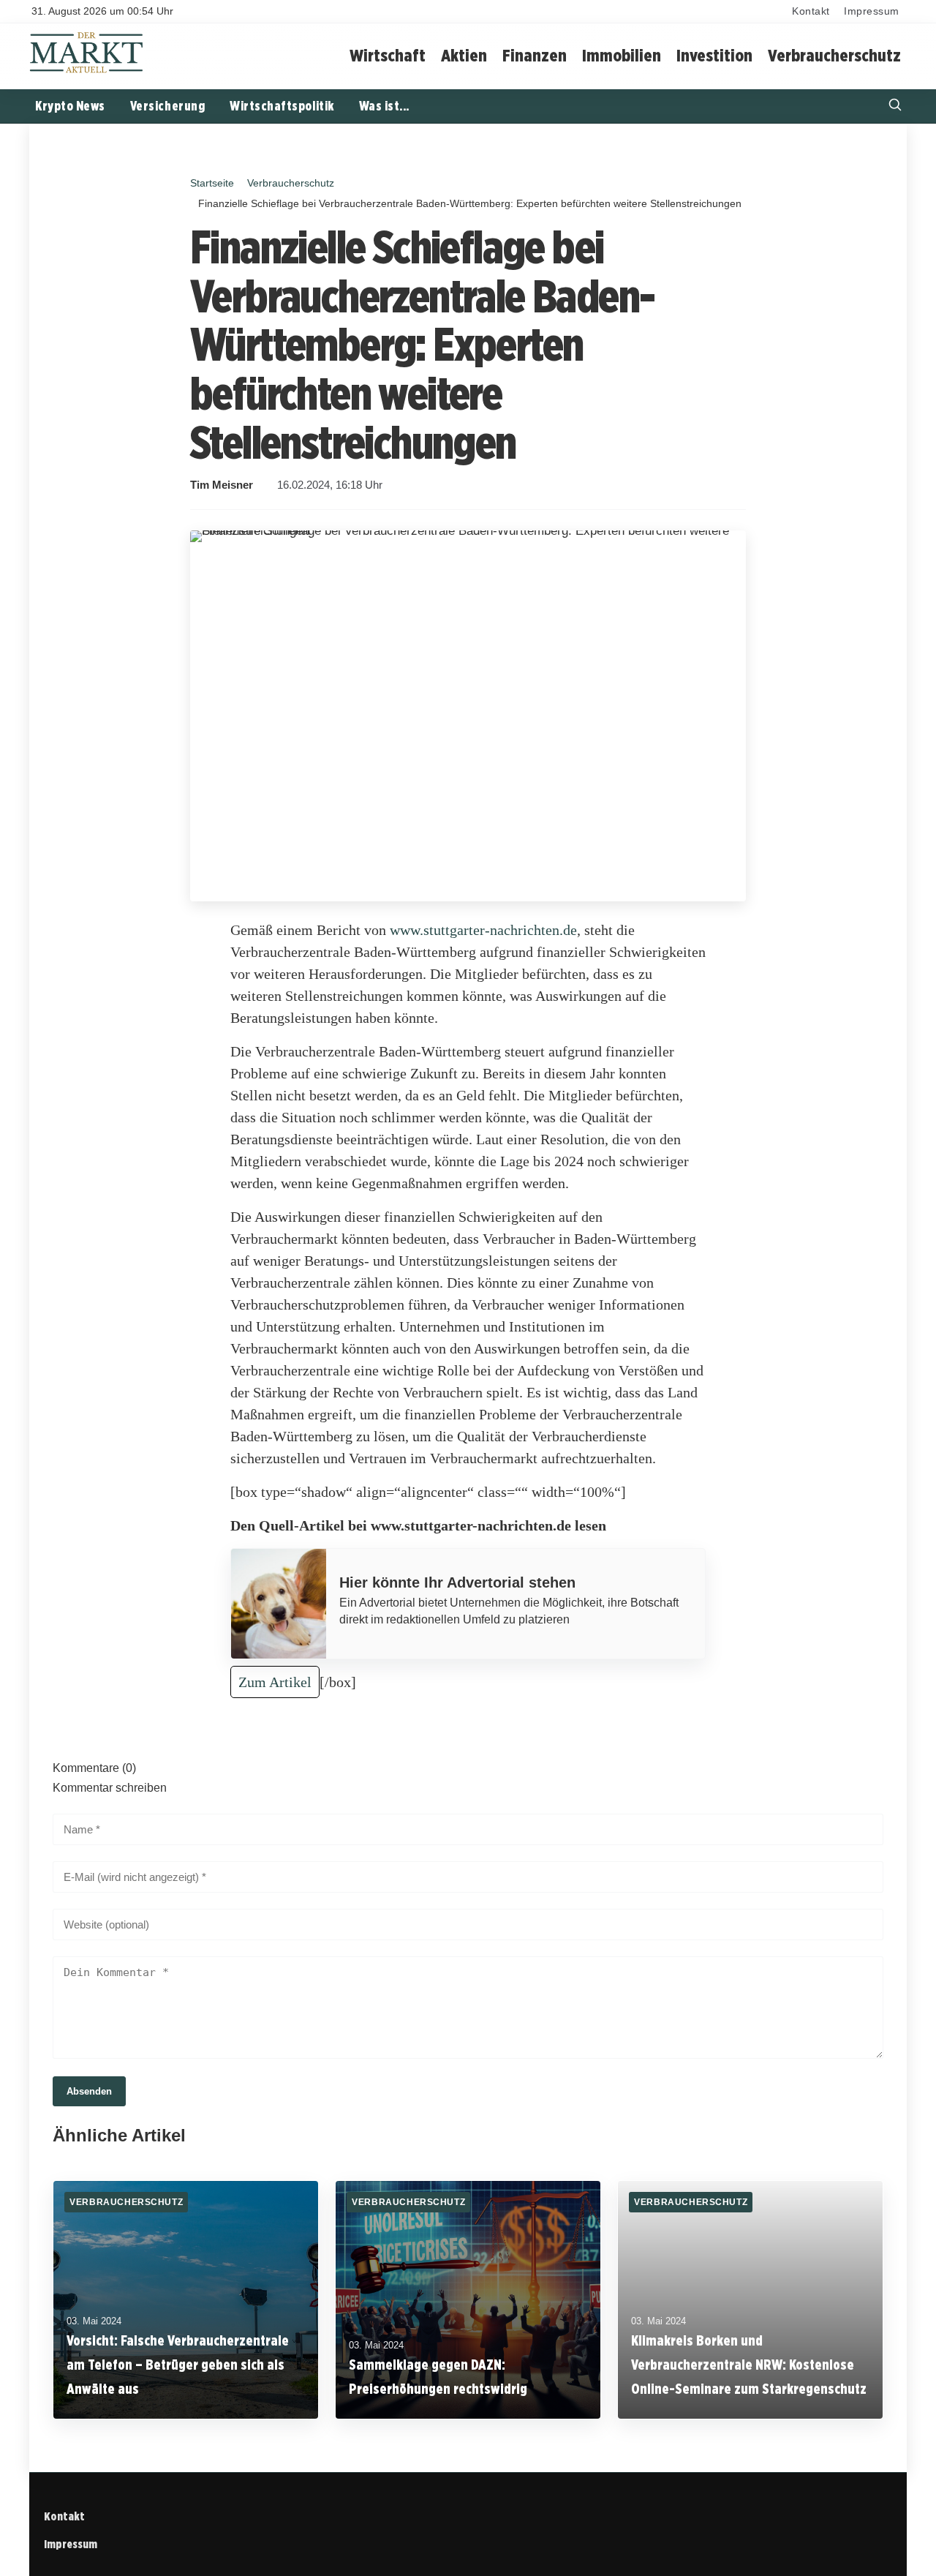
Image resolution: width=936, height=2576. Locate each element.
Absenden (89, 2091)
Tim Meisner (222, 485)
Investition (714, 55)
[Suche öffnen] (895, 106)
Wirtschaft (388, 55)
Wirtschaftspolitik (282, 106)
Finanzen (535, 55)
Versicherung (167, 106)
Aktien (464, 55)
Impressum (872, 11)
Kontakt (811, 11)
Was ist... (384, 106)
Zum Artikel (275, 1682)
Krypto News (70, 106)
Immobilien (622, 55)
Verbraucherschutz (834, 55)
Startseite (212, 183)
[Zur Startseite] (87, 71)
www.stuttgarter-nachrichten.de (483, 930)
